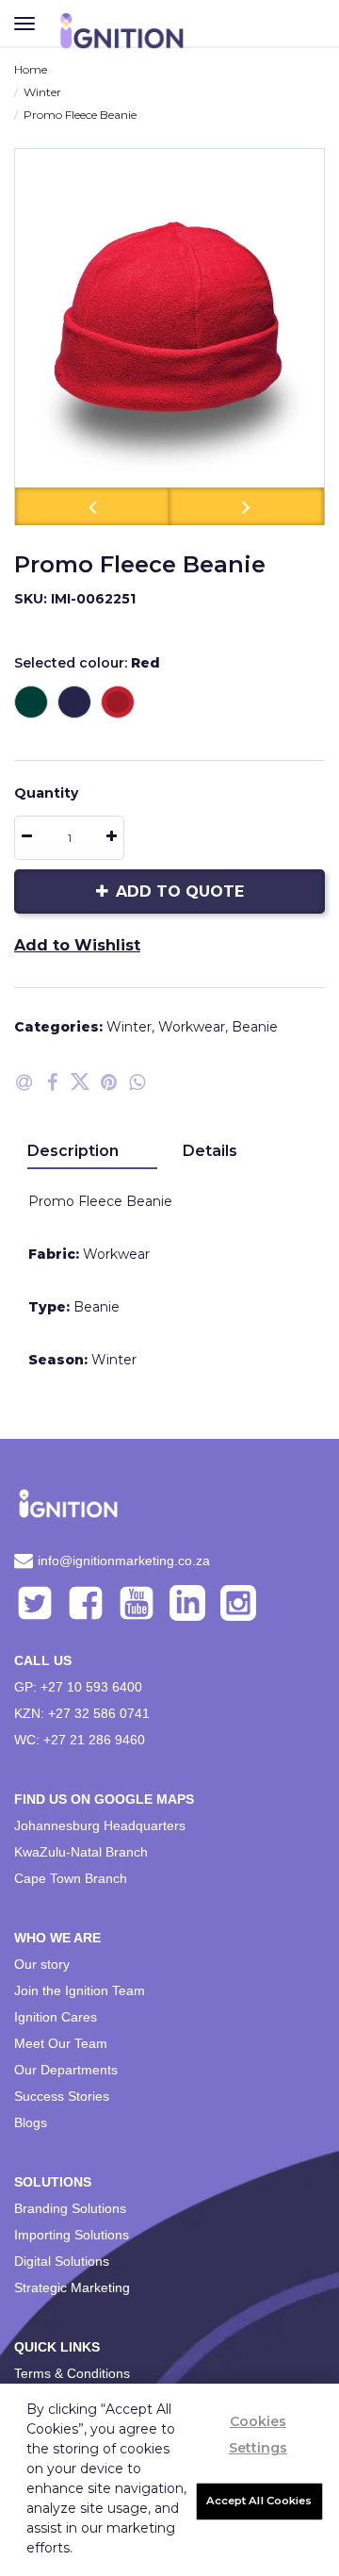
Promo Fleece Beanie (80, 115)
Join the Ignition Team (80, 1990)
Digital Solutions (62, 2261)
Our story (42, 1964)
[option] (169, 337)
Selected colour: (87, 663)
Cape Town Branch (71, 1878)
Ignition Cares (56, 2017)
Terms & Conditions (72, 2373)
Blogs (31, 2122)
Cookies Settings (258, 2435)
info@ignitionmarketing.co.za (124, 1560)
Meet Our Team (61, 2043)
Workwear (192, 1027)
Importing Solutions (72, 2235)
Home (31, 69)
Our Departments (66, 2070)
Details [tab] (210, 1151)
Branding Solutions (70, 2208)
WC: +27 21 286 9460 (80, 1740)
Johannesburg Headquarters (100, 1825)
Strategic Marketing (72, 2287)
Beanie (255, 1027)
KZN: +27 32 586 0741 (82, 1713)
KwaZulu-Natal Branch (81, 1852)
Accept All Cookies (259, 2501)
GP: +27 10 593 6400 (78, 1687)
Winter (42, 92)
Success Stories (62, 2096)
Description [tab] (73, 1151)
